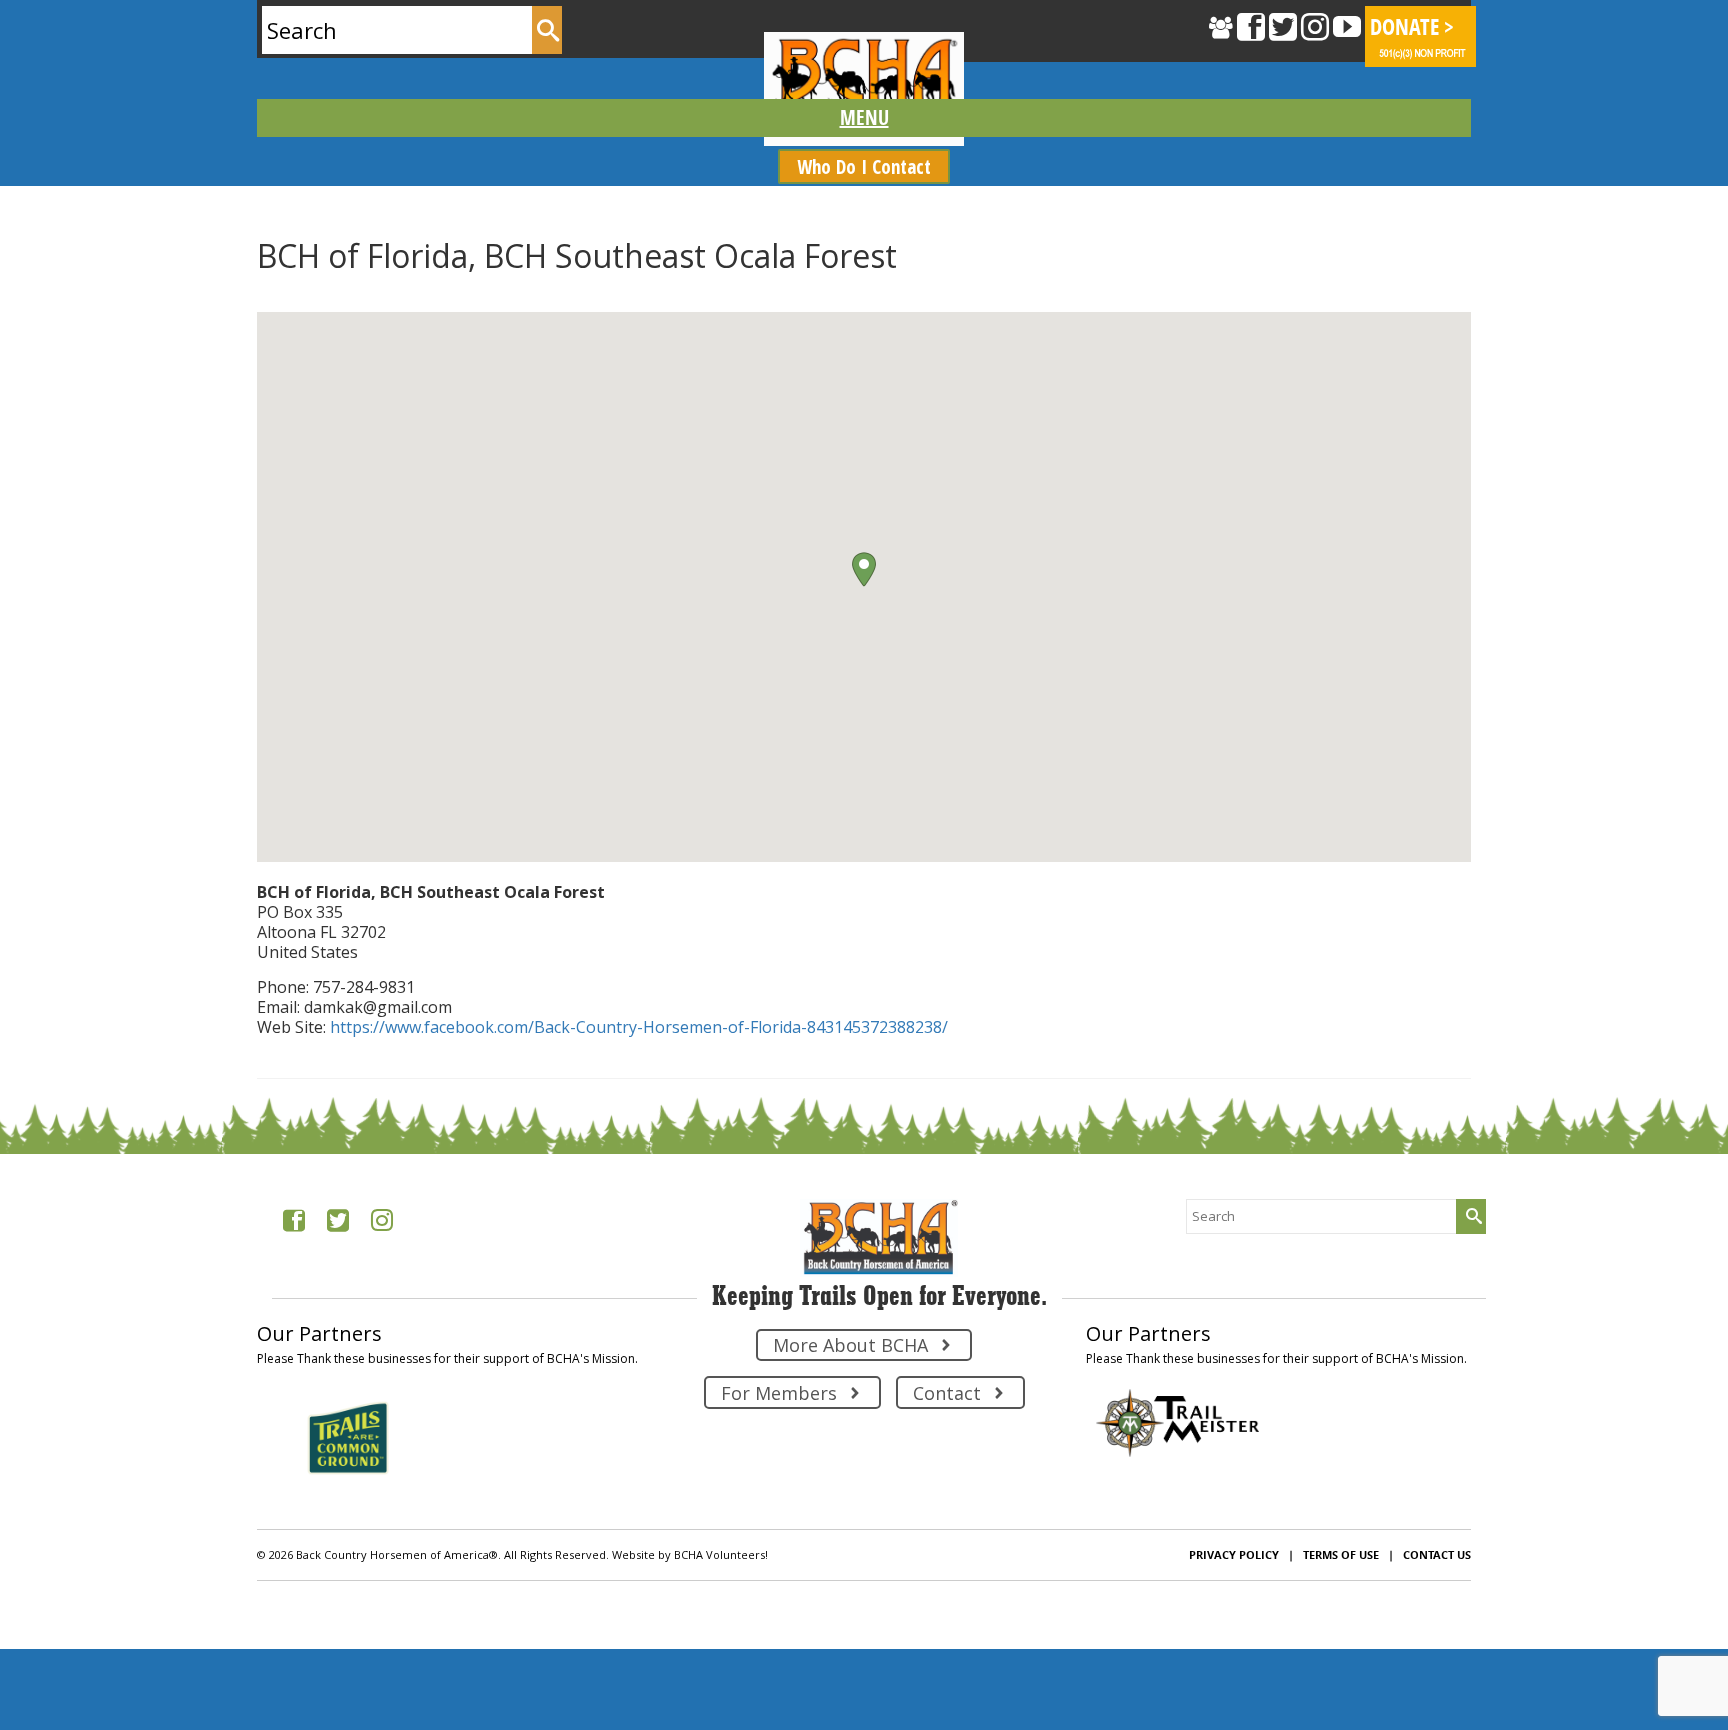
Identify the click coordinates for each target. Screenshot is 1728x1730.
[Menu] (864, 118)
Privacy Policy (1234, 1554)
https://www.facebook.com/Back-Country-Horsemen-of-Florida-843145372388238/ (639, 1027)
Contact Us (1437, 1554)
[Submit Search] (547, 30)
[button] (864, 569)
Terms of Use (1341, 1554)
